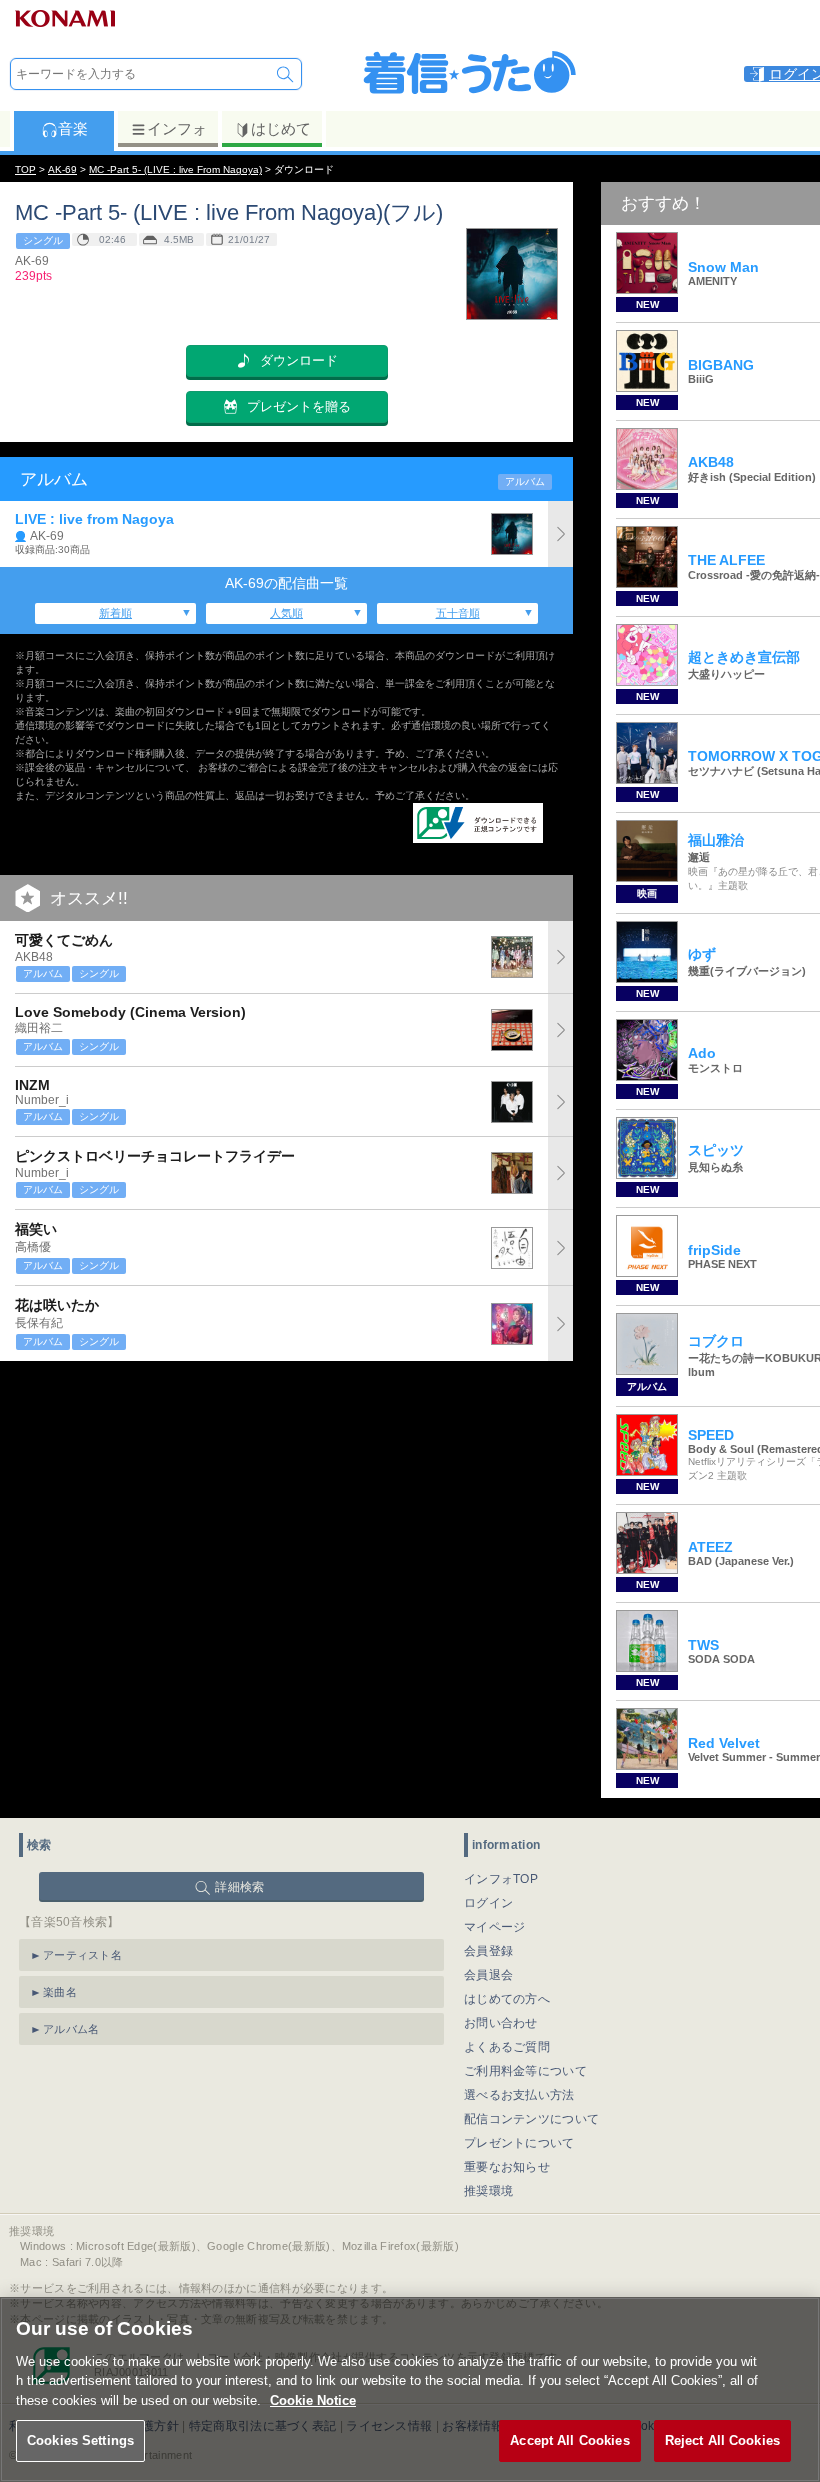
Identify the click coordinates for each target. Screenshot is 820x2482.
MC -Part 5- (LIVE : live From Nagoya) (175, 169)
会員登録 (488, 1951)
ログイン (488, 1903)
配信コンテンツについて (531, 2119)
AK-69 (62, 169)
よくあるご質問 (507, 2047)
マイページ (495, 1927)
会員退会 (488, 1975)
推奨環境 (488, 2191)
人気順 (286, 613)
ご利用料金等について (525, 2071)
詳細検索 (239, 1887)
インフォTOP (501, 1879)
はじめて (281, 128)
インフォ (177, 128)
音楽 (73, 128)
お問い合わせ (501, 2023)
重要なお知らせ (507, 2167)
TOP (25, 169)
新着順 (115, 613)
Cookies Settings (80, 2440)
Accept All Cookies (569, 2440)
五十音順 (458, 613)
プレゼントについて (519, 2143)
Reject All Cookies (722, 2440)
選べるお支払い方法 (519, 2095)
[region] (410, 2389)
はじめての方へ (507, 1999)
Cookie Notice (313, 2400)
